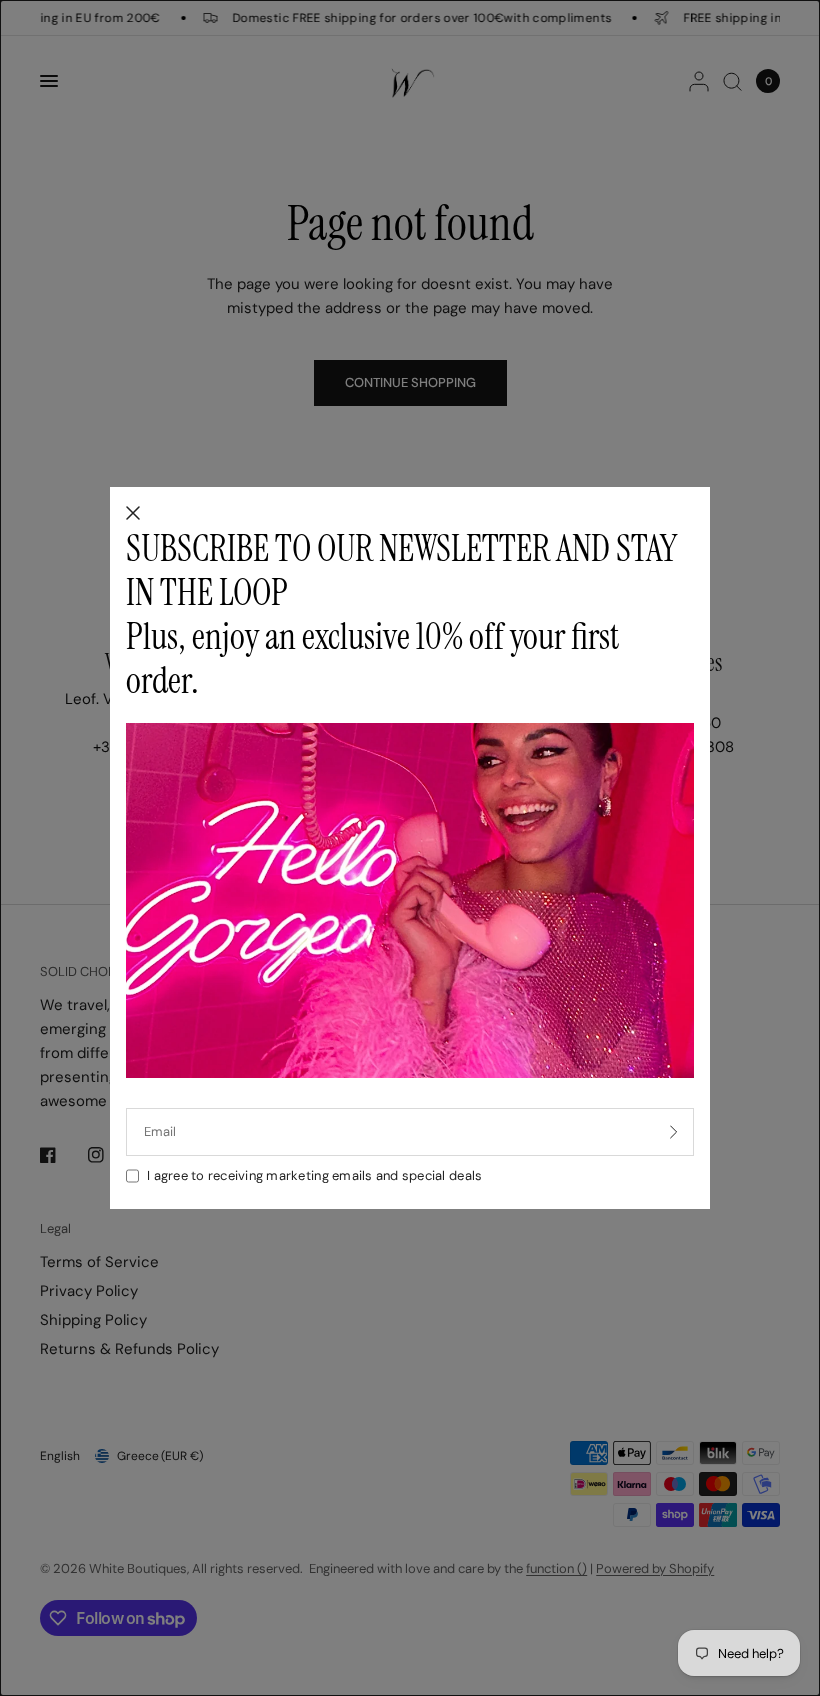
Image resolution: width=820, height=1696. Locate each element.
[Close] (133, 514)
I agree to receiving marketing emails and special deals (314, 1175)
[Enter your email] (674, 1132)
